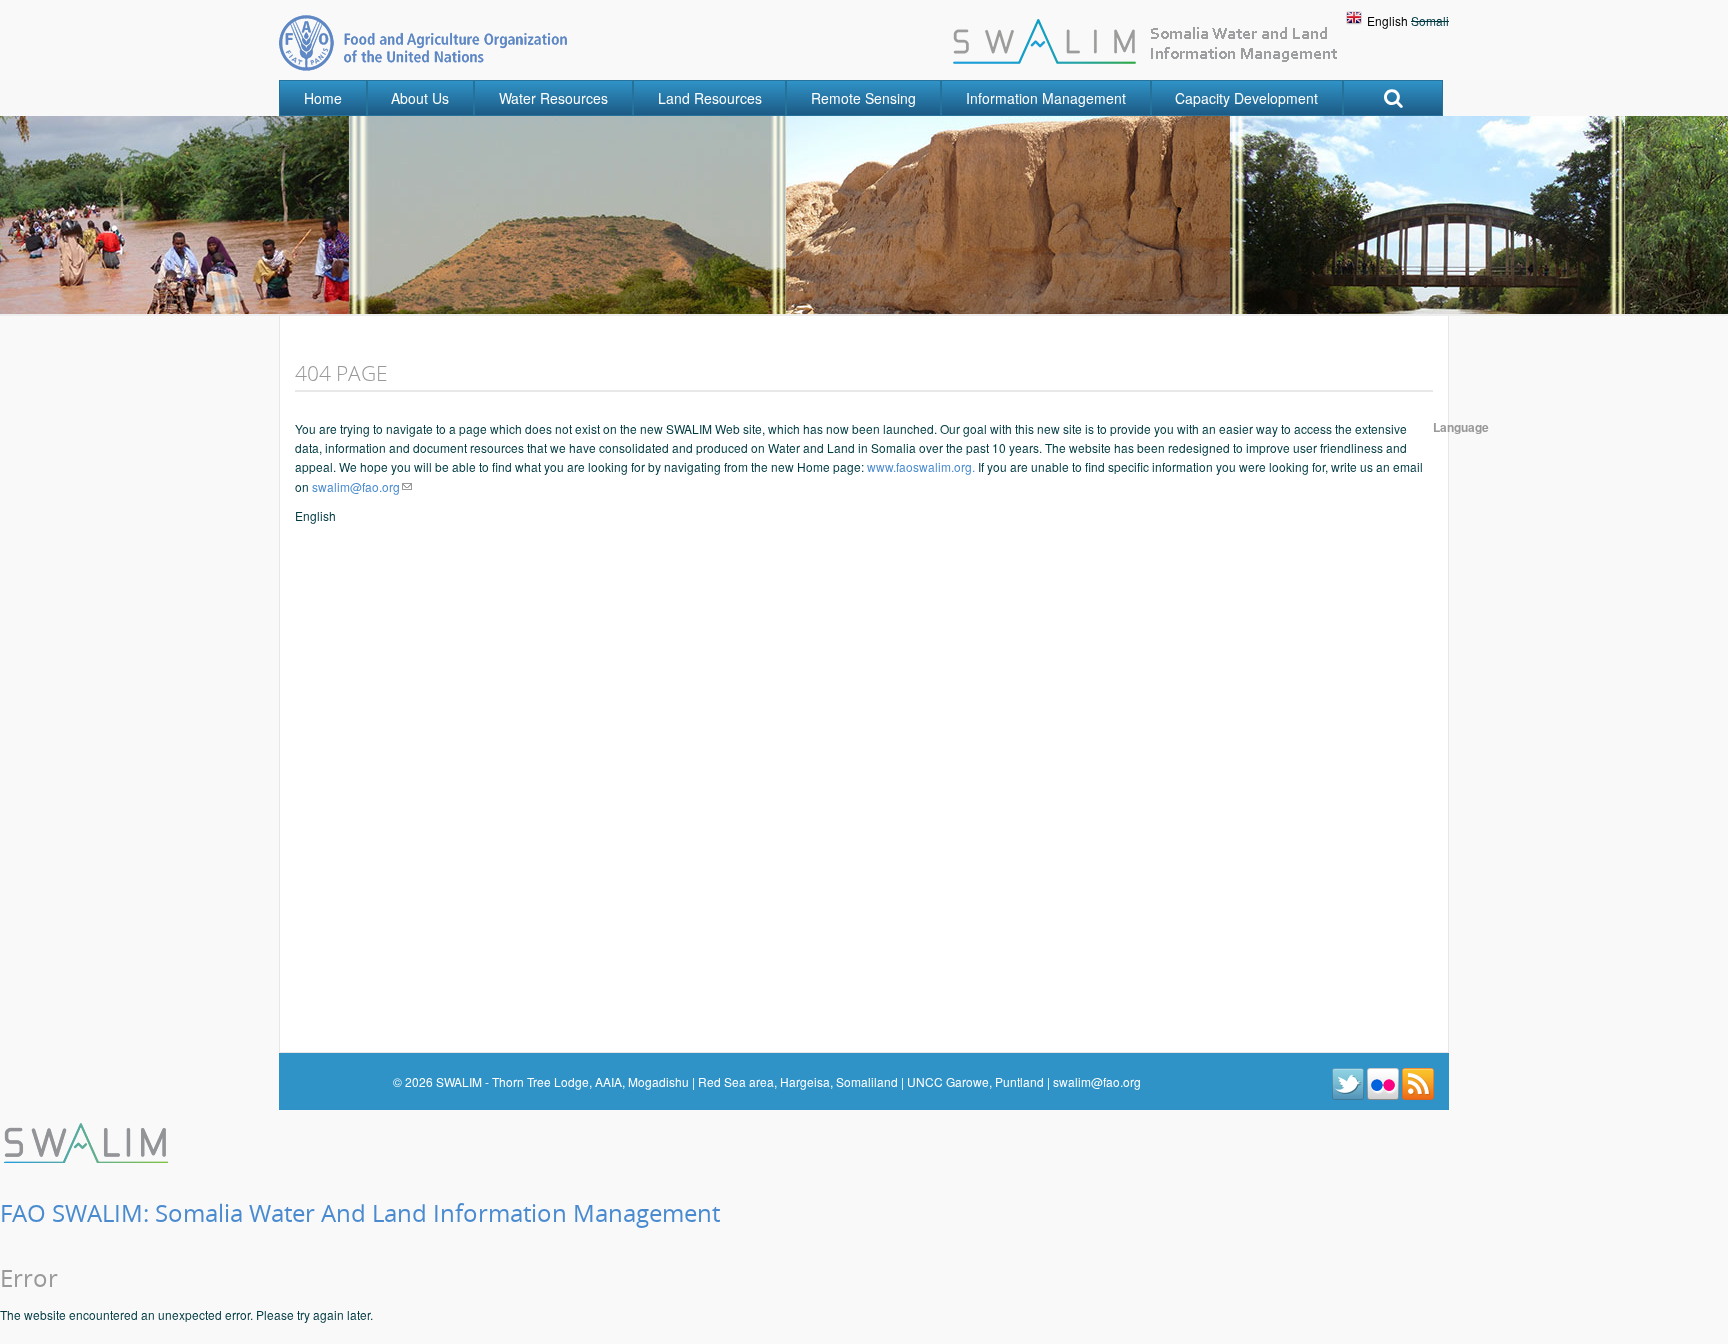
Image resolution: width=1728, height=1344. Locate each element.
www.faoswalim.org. (921, 466)
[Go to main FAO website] (423, 42)
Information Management (1046, 98)
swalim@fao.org (356, 486)
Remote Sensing (863, 98)
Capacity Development (1246, 98)
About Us (420, 98)
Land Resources (710, 98)
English (1387, 20)
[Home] (88, 1140)
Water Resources (553, 98)
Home (323, 98)
